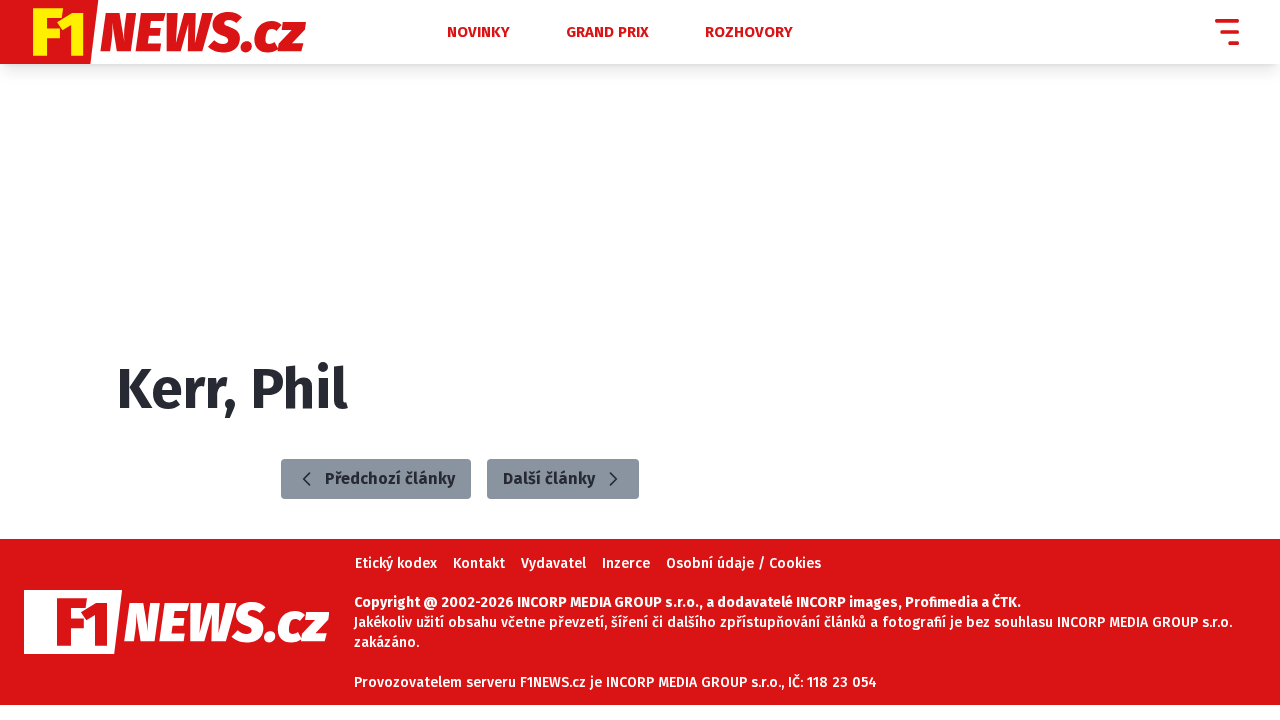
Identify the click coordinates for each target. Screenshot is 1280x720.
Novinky (478, 32)
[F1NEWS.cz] (206, 32)
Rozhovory (749, 32)
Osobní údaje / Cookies (743, 563)
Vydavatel (553, 563)
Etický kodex (396, 563)
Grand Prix (607, 32)
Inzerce (626, 563)
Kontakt (479, 563)
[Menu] (1227, 32)
